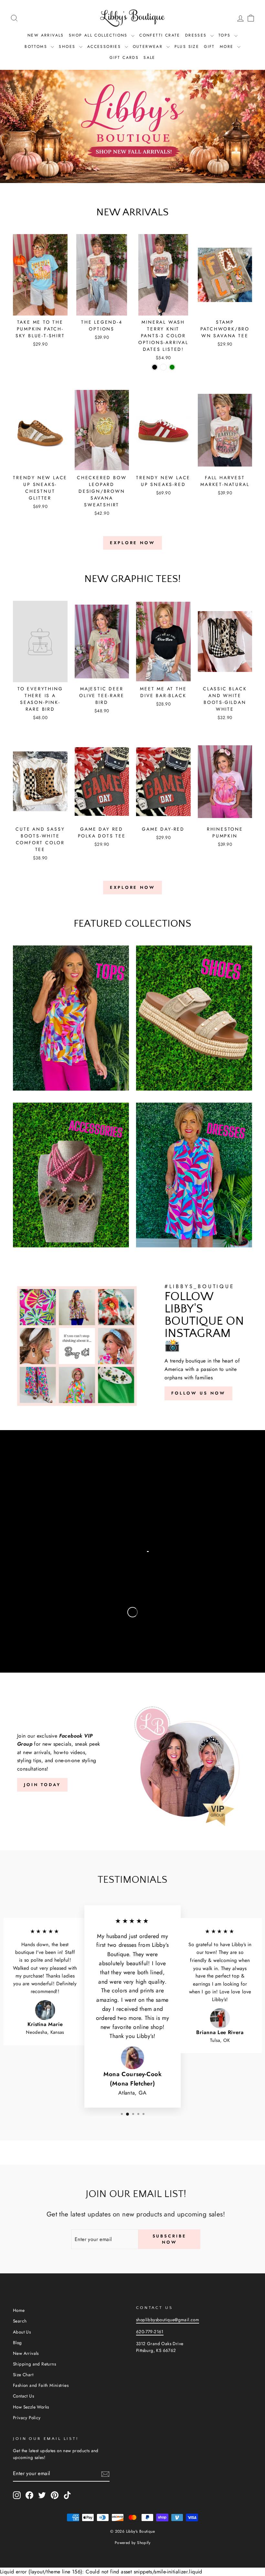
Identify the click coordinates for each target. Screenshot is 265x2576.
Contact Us (23, 2396)
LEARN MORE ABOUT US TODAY (86, 1509)
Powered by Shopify (132, 2543)
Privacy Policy (27, 2418)
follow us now (198, 1393)
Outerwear (149, 47)
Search (20, 2321)
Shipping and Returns (34, 2364)
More (228, 47)
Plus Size (187, 47)
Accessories (105, 47)
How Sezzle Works (31, 2407)
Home (19, 2310)
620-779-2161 (150, 2332)
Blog (17, 2343)
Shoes (68, 47)
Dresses (197, 35)
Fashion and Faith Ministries (41, 2385)
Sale (149, 58)
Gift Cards (124, 58)
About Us (22, 2332)
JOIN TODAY (42, 1785)
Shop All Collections (99, 35)
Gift (209, 47)
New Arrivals (46, 35)
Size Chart (23, 2375)
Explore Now (132, 543)
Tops (226, 35)
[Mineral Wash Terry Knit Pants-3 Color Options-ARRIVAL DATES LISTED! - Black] (155, 367)
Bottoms (37, 47)
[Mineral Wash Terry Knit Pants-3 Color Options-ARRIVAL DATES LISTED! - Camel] (163, 367)
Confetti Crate (160, 35)
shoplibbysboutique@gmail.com (168, 2320)
